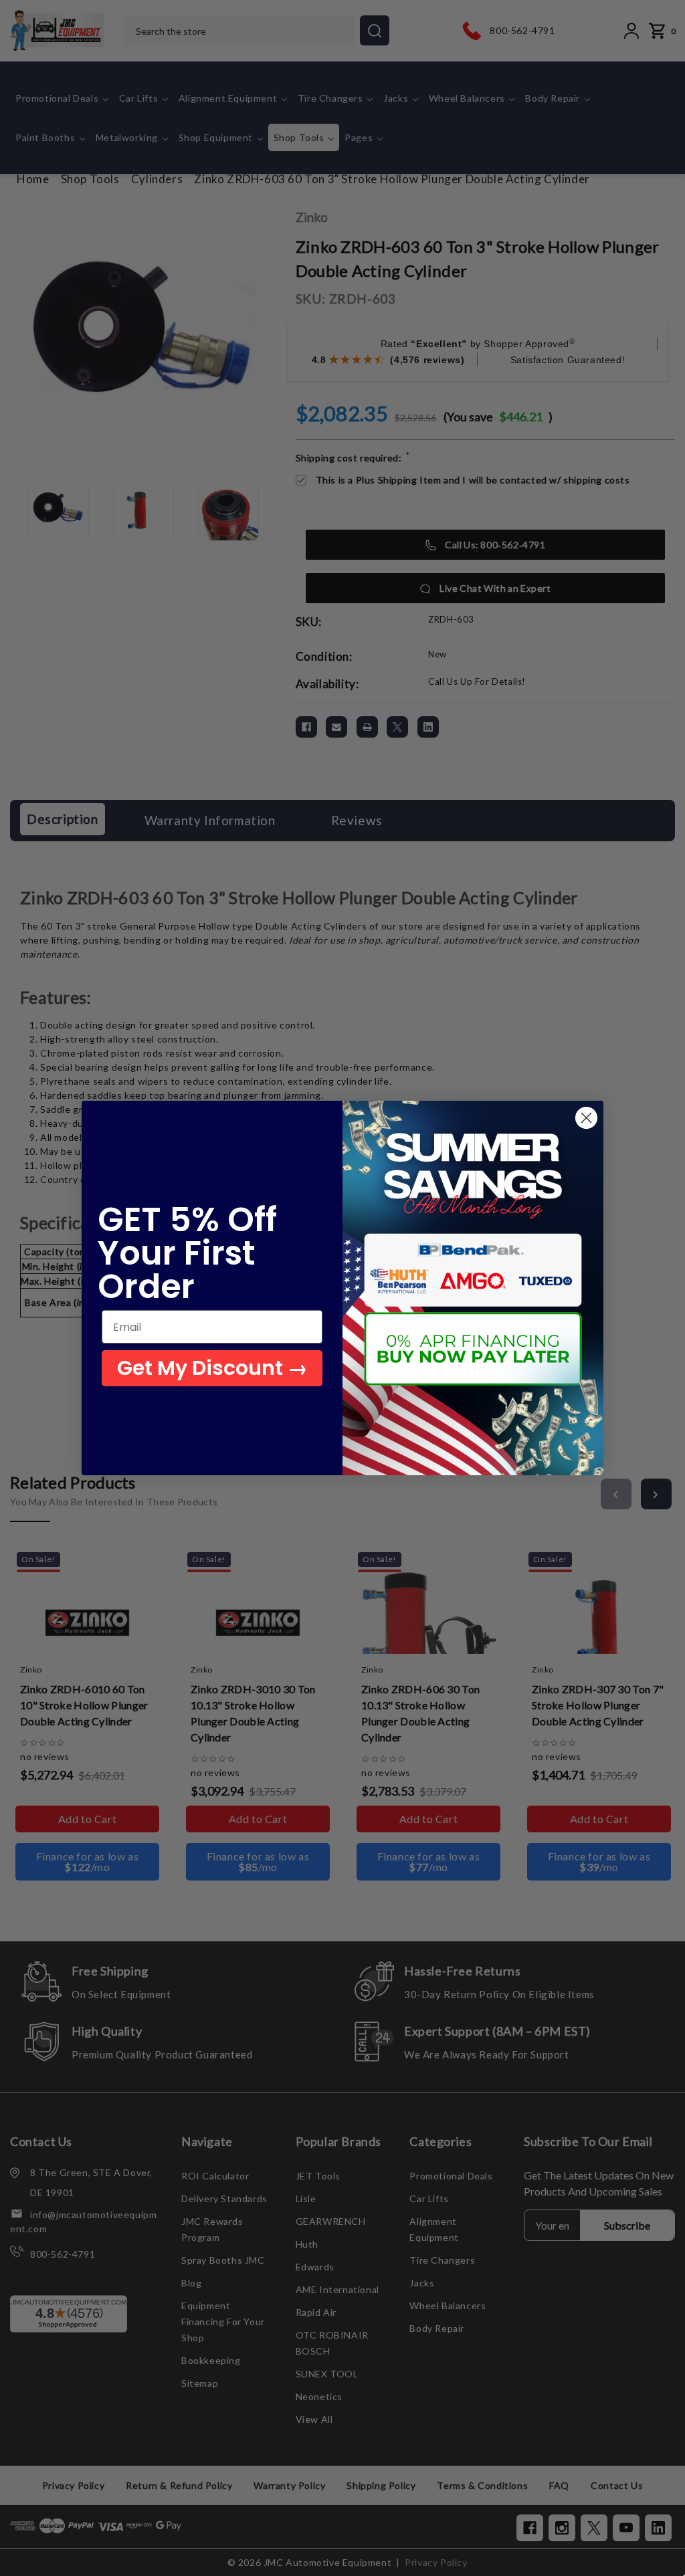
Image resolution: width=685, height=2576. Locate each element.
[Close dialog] (586, 1118)
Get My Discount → (212, 1368)
